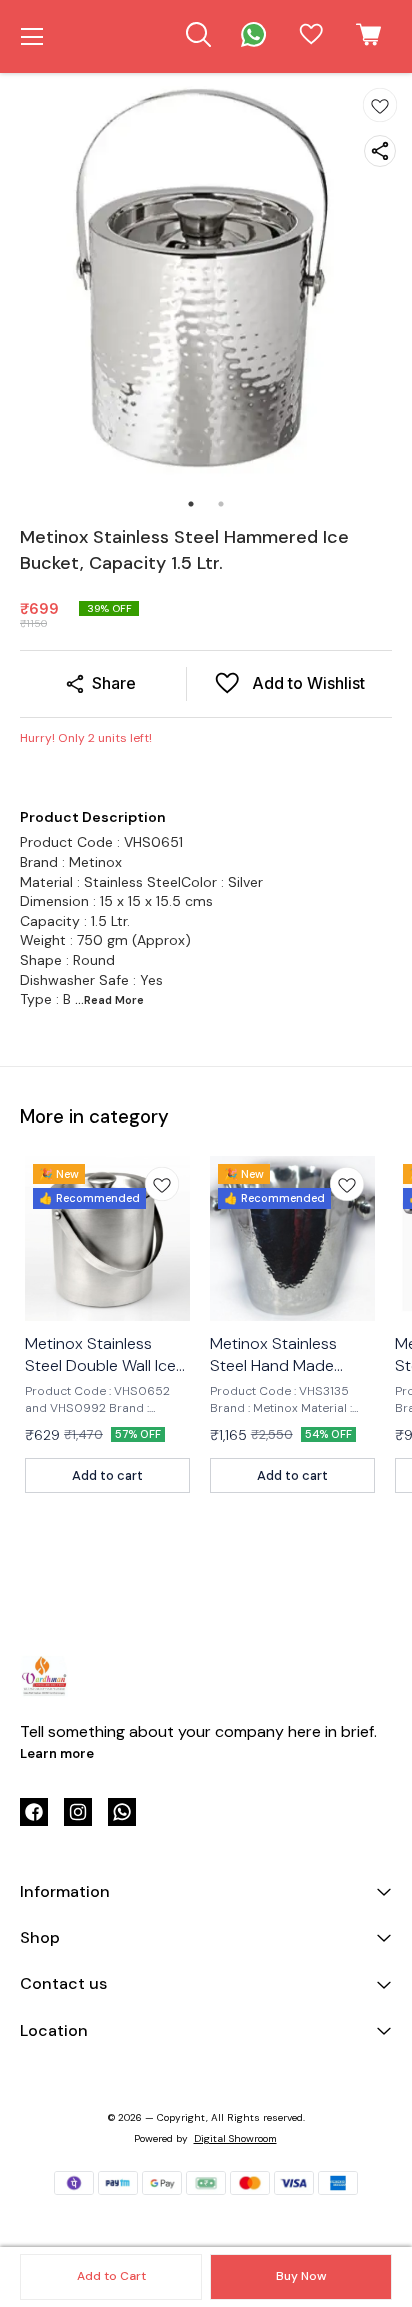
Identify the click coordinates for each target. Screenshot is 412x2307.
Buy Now (301, 2276)
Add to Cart (111, 2276)
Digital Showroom (235, 2138)
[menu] (32, 37)
